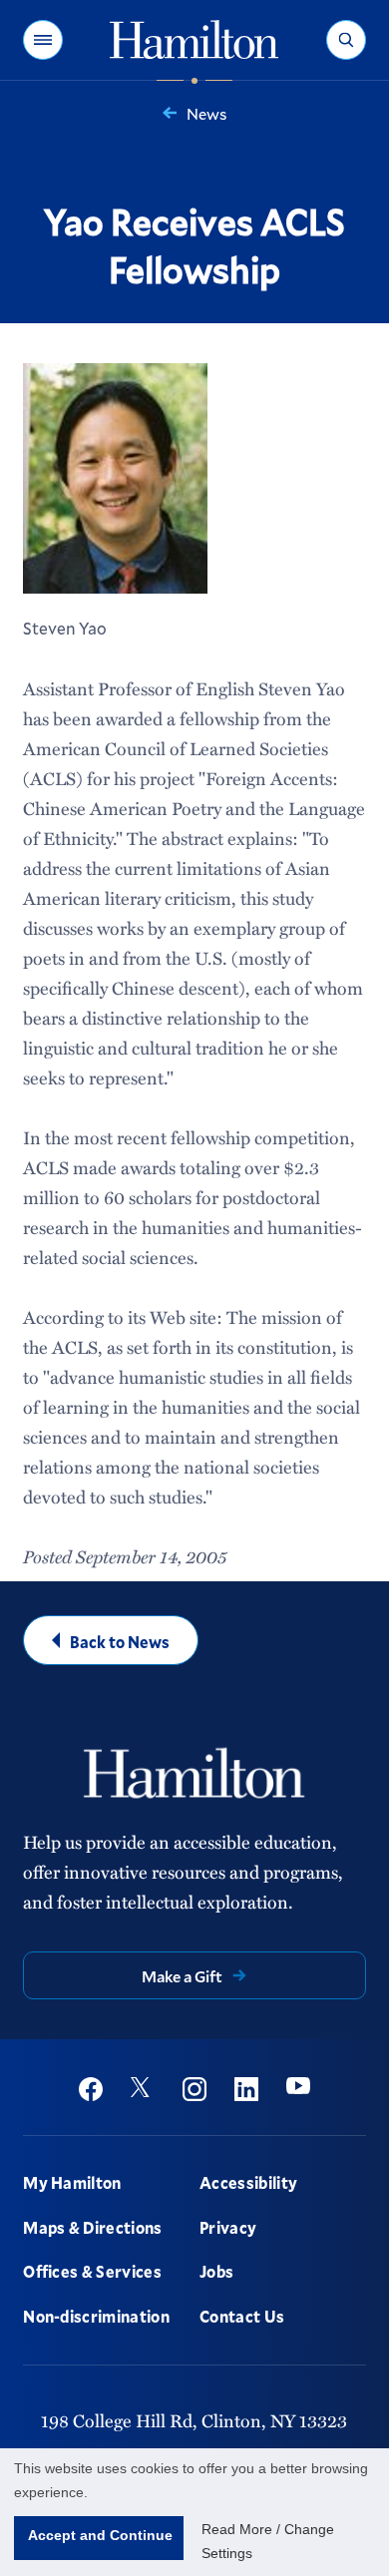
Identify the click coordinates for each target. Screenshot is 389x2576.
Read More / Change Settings (268, 2541)
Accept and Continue (100, 2535)
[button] (43, 40)
